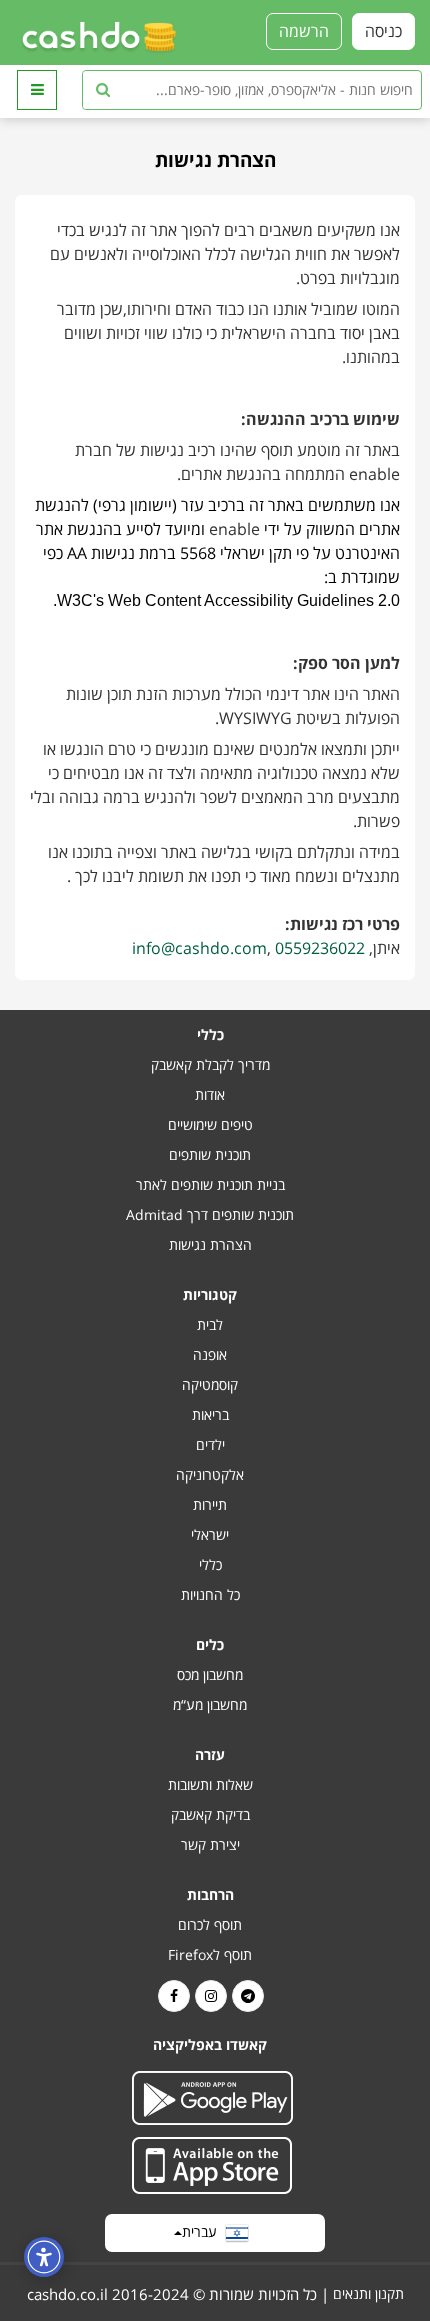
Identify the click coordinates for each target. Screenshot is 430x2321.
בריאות (210, 1414)
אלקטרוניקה (210, 1474)
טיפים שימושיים (210, 1124)
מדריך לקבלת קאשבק (210, 1064)
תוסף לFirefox (210, 1954)
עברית (203, 2231)
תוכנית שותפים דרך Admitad (210, 1214)
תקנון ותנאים (368, 2293)
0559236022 (320, 948)
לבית (210, 1324)
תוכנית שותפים (210, 1154)
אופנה (210, 1354)
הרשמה (304, 31)
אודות (210, 1094)
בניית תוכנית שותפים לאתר (210, 1184)
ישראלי (210, 1534)
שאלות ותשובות (210, 1784)
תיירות (210, 1504)
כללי (210, 1564)
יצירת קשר (210, 1844)
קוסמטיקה (210, 1384)
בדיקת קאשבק (210, 1814)
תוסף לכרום (210, 1924)
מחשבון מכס (210, 1674)
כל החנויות (210, 1594)
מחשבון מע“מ (210, 1704)
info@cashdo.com (199, 948)
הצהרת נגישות (210, 1244)
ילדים (210, 1444)
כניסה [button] (383, 31)
